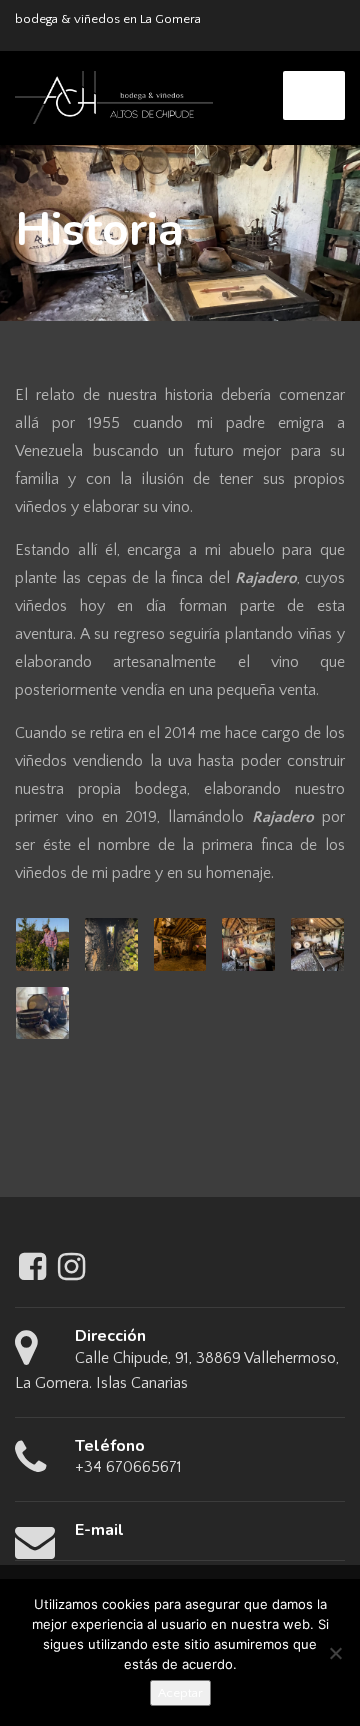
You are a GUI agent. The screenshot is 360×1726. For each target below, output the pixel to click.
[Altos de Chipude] (114, 96)
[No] (335, 1653)
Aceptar (180, 1693)
